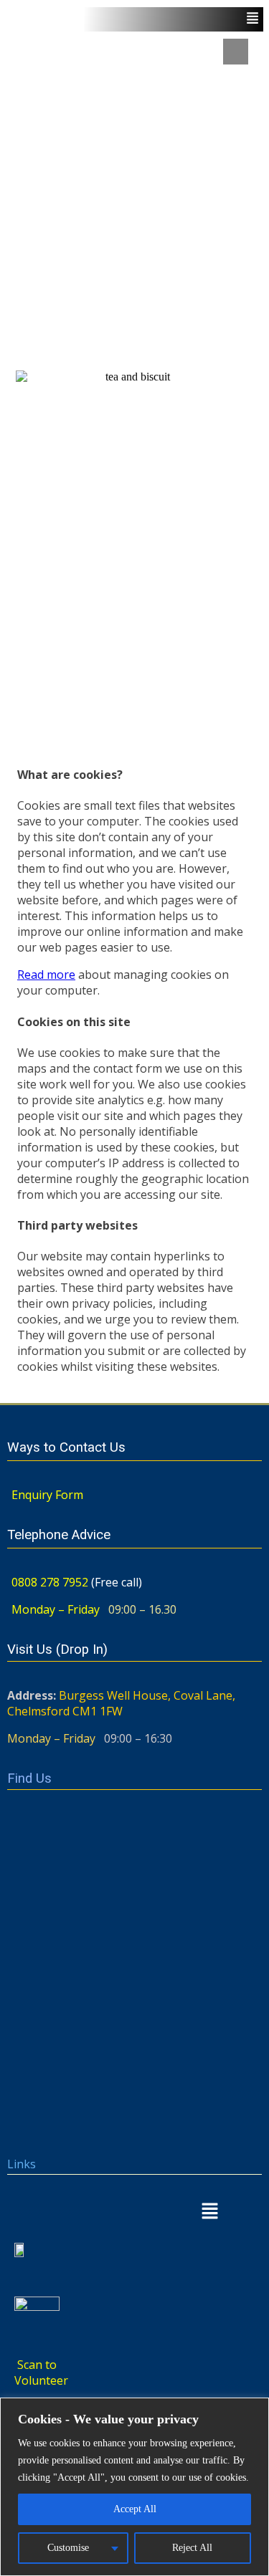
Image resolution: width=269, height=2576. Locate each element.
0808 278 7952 (50, 1582)
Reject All (192, 2548)
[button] (135, 2212)
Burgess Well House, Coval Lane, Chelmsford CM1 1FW (121, 1703)
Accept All (135, 2509)
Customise (68, 2548)
